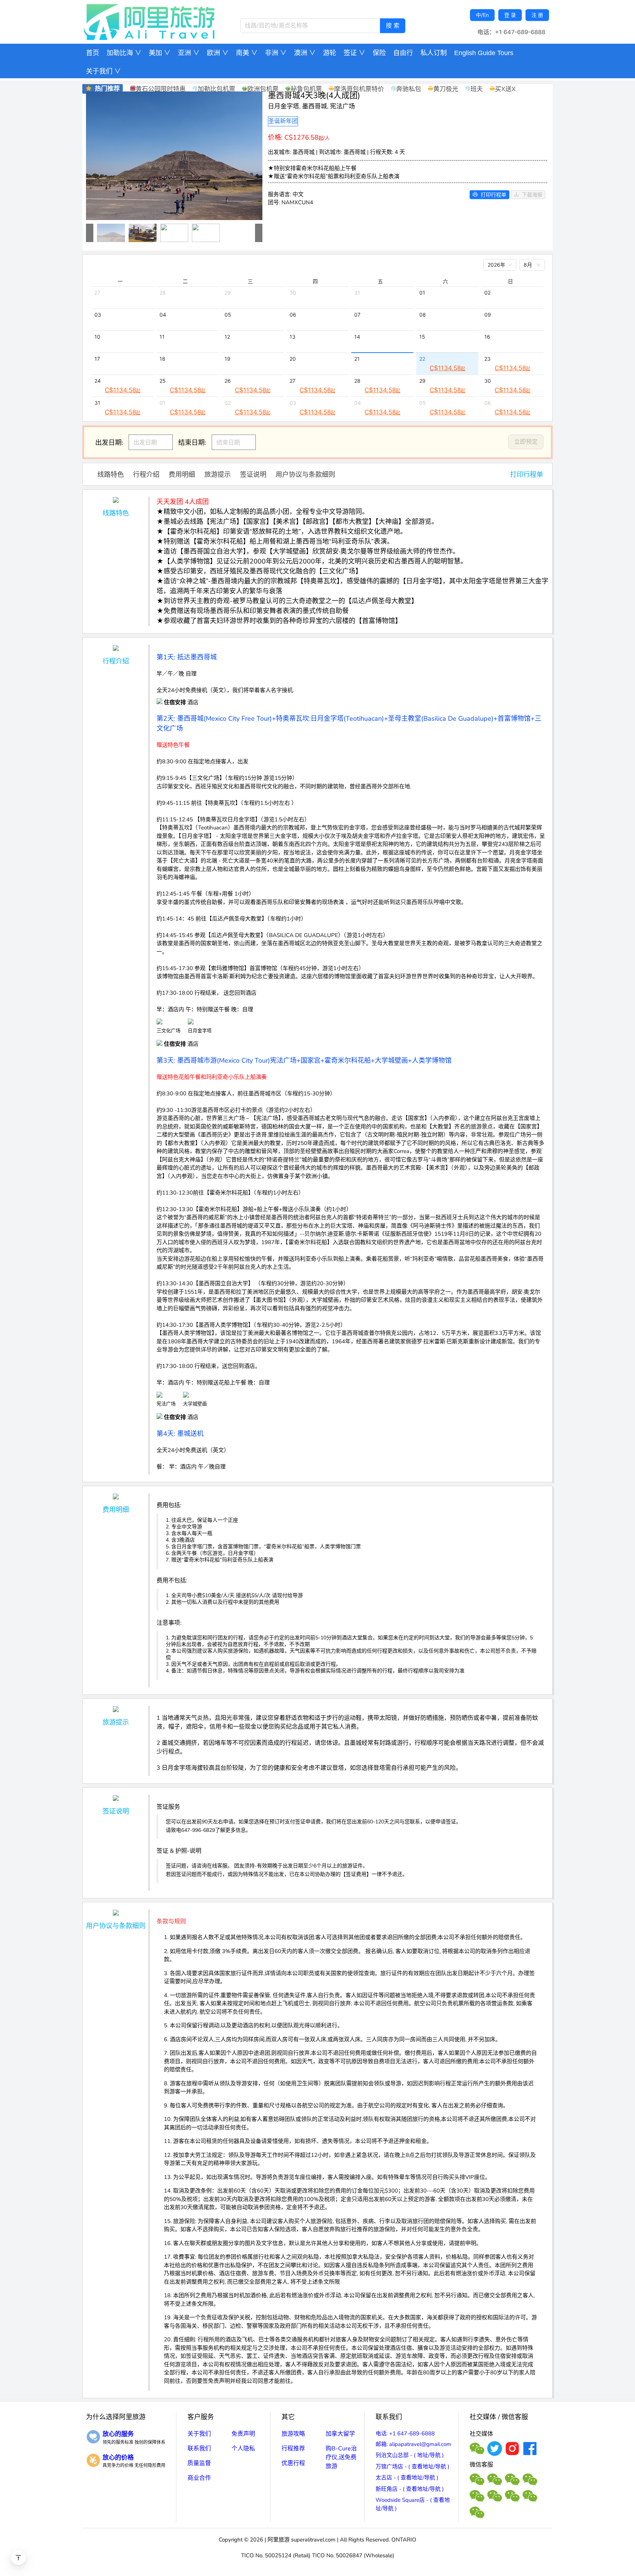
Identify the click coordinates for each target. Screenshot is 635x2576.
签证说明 (253, 475)
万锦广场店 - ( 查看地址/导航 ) (412, 2467)
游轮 (330, 53)
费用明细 (182, 475)
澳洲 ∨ (305, 53)
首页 (93, 53)
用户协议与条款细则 (305, 475)
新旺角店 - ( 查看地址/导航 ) (410, 2489)
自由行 (403, 53)
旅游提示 (218, 475)
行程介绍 (146, 475)
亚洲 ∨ (189, 53)
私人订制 (434, 53)
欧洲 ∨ (218, 53)
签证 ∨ (354, 53)
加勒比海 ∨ (124, 53)
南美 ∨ (247, 53)
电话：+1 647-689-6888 (511, 32)
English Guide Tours (484, 53)
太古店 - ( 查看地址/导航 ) (407, 2478)
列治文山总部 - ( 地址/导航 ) (410, 2455)
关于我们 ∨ (103, 71)
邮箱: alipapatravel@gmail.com (413, 2444)
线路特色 (111, 475)
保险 (379, 53)
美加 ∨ (160, 53)
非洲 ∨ (276, 53)
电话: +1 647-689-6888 (405, 2433)
